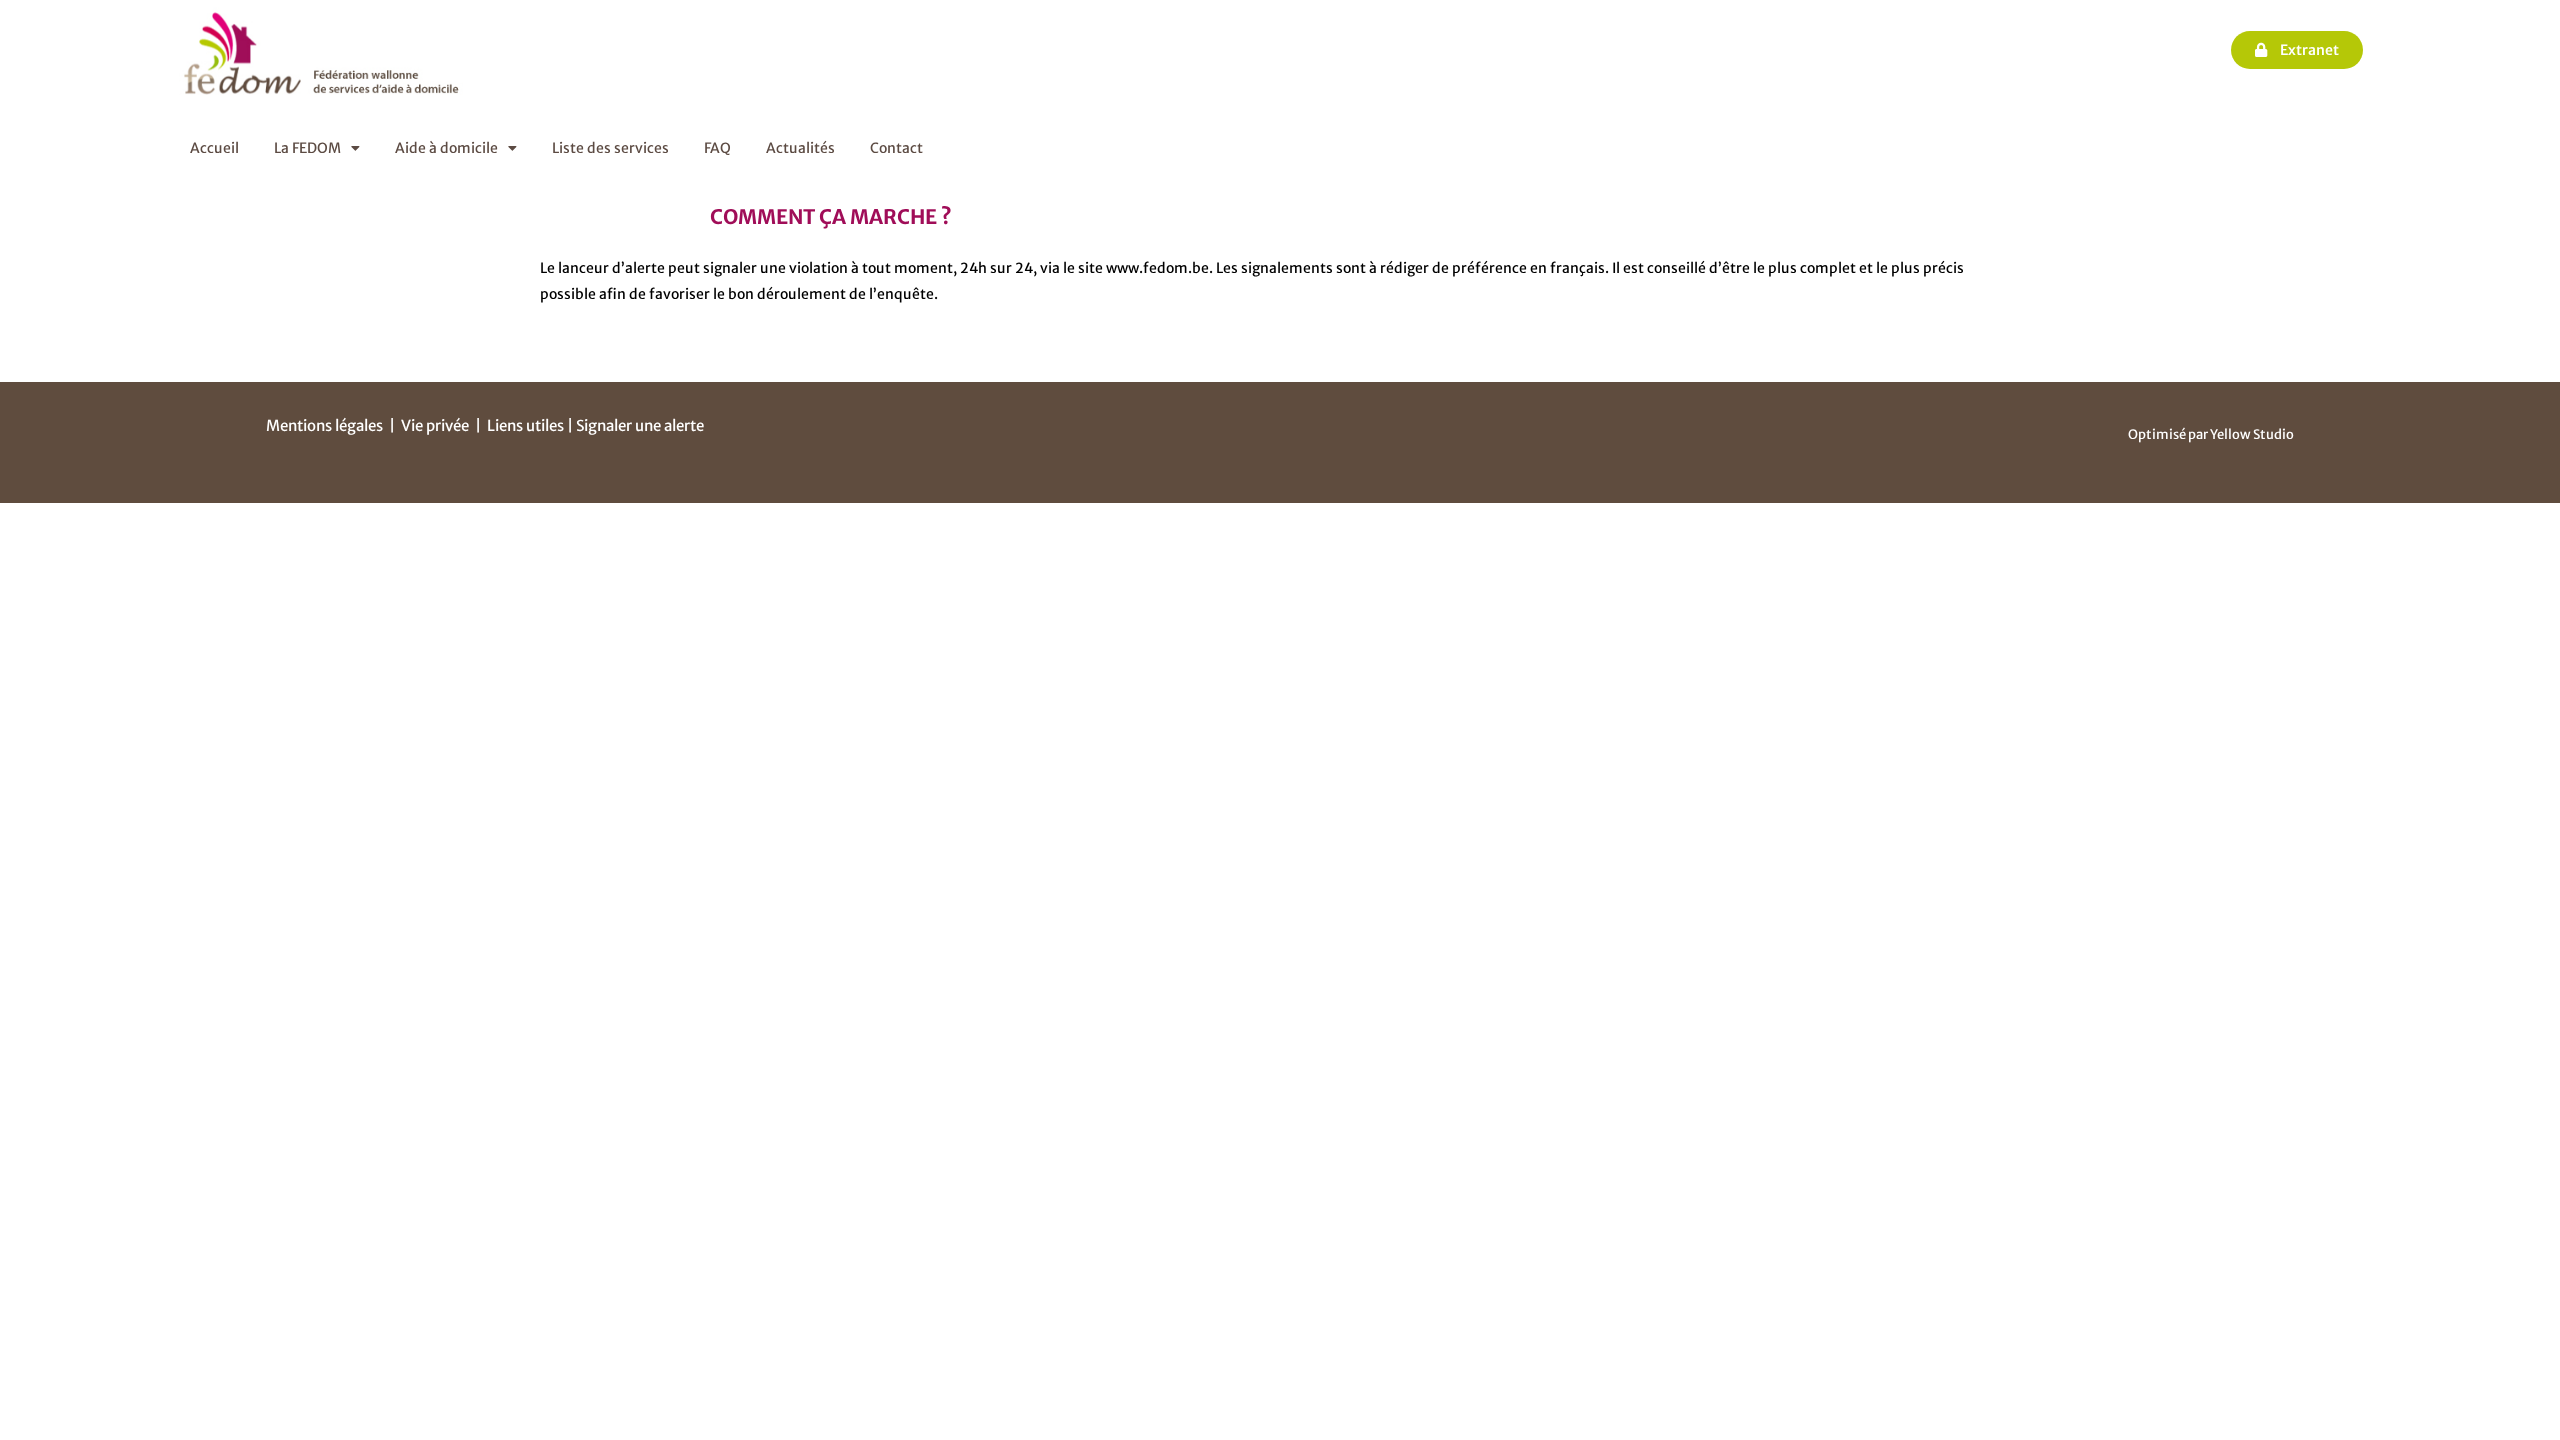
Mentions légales (324, 425)
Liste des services (610, 148)
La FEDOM (307, 148)
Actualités (800, 148)
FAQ (717, 148)
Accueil (214, 148)
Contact (896, 148)
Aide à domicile (446, 148)
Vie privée (435, 425)
